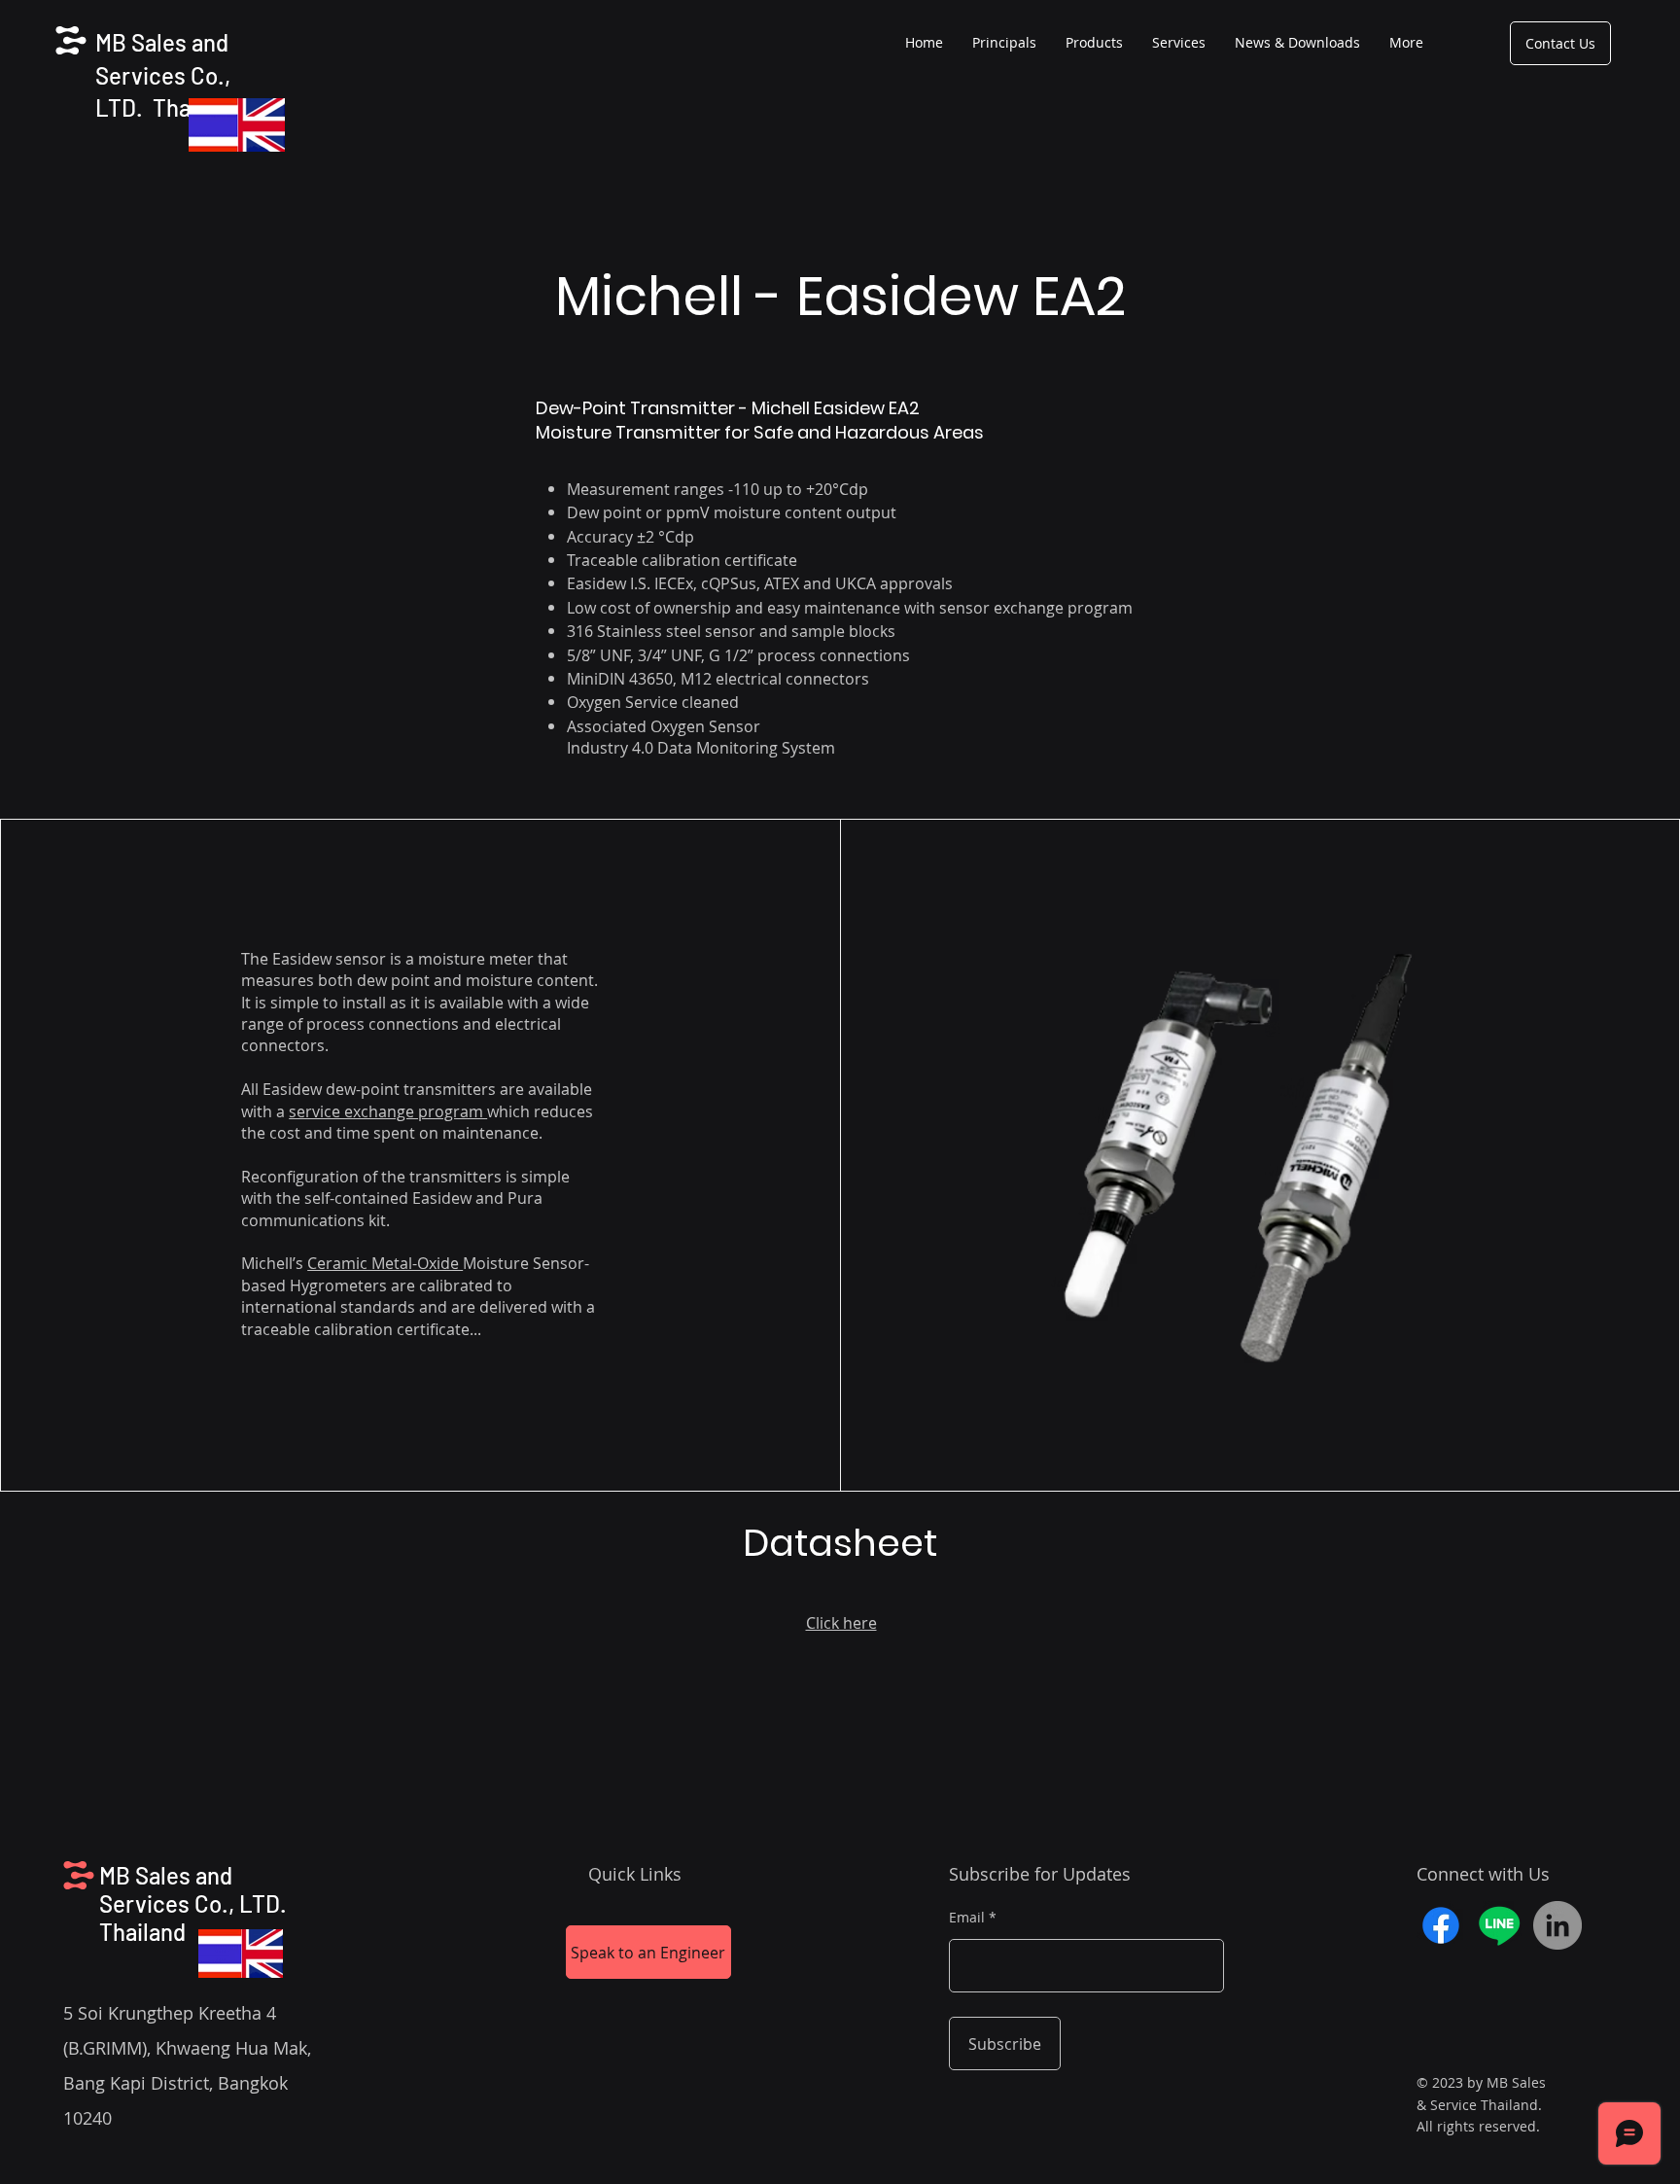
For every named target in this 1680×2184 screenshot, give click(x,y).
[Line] (1499, 1925)
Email (967, 1918)
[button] (1094, 43)
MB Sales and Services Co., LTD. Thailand (167, 75)
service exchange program (388, 1111)
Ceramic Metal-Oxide (385, 1263)
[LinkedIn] (1557, 1925)
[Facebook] (1441, 1925)
